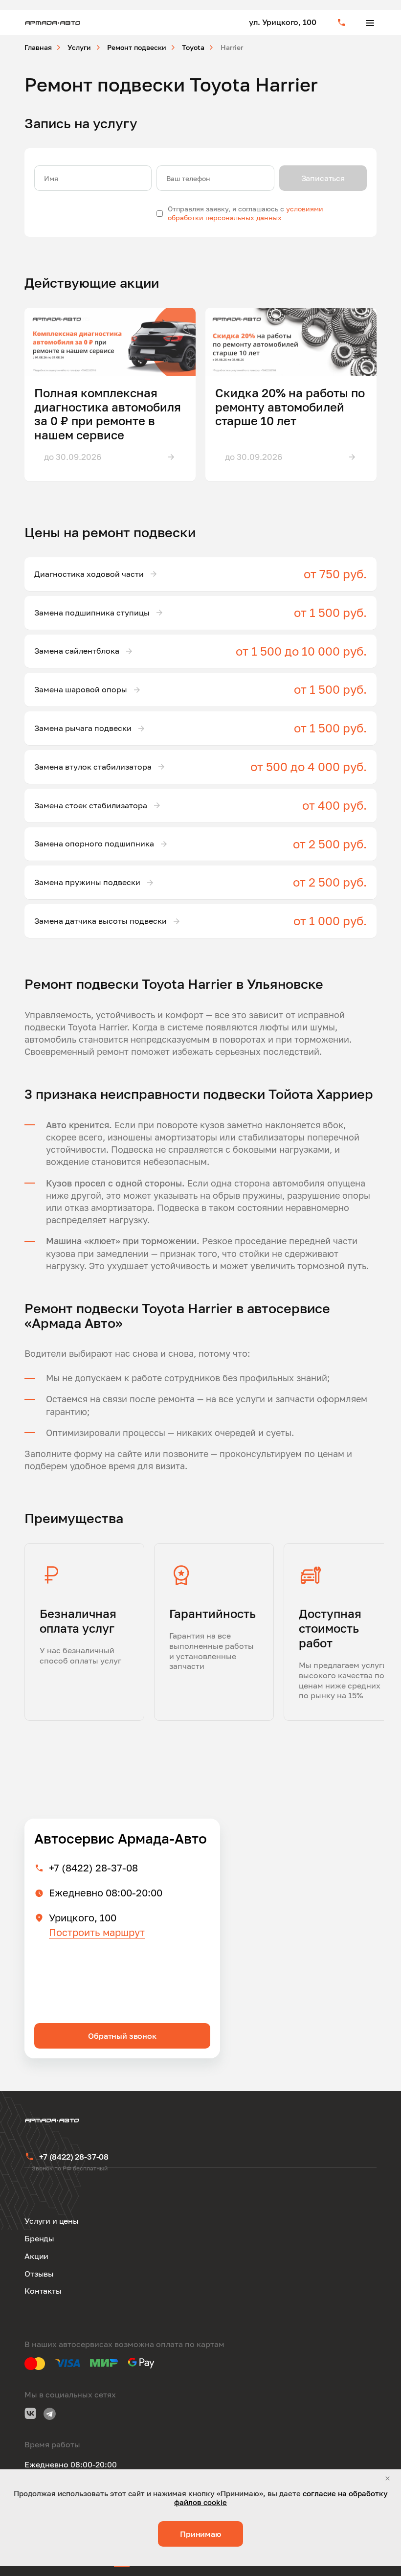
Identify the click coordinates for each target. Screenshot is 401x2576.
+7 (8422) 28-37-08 (93, 1868)
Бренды (39, 2238)
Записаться (323, 178)
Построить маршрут (97, 1932)
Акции (36, 2256)
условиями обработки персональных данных (245, 213)
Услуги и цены (52, 2221)
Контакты (43, 2291)
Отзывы (39, 2274)
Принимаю (200, 2534)
